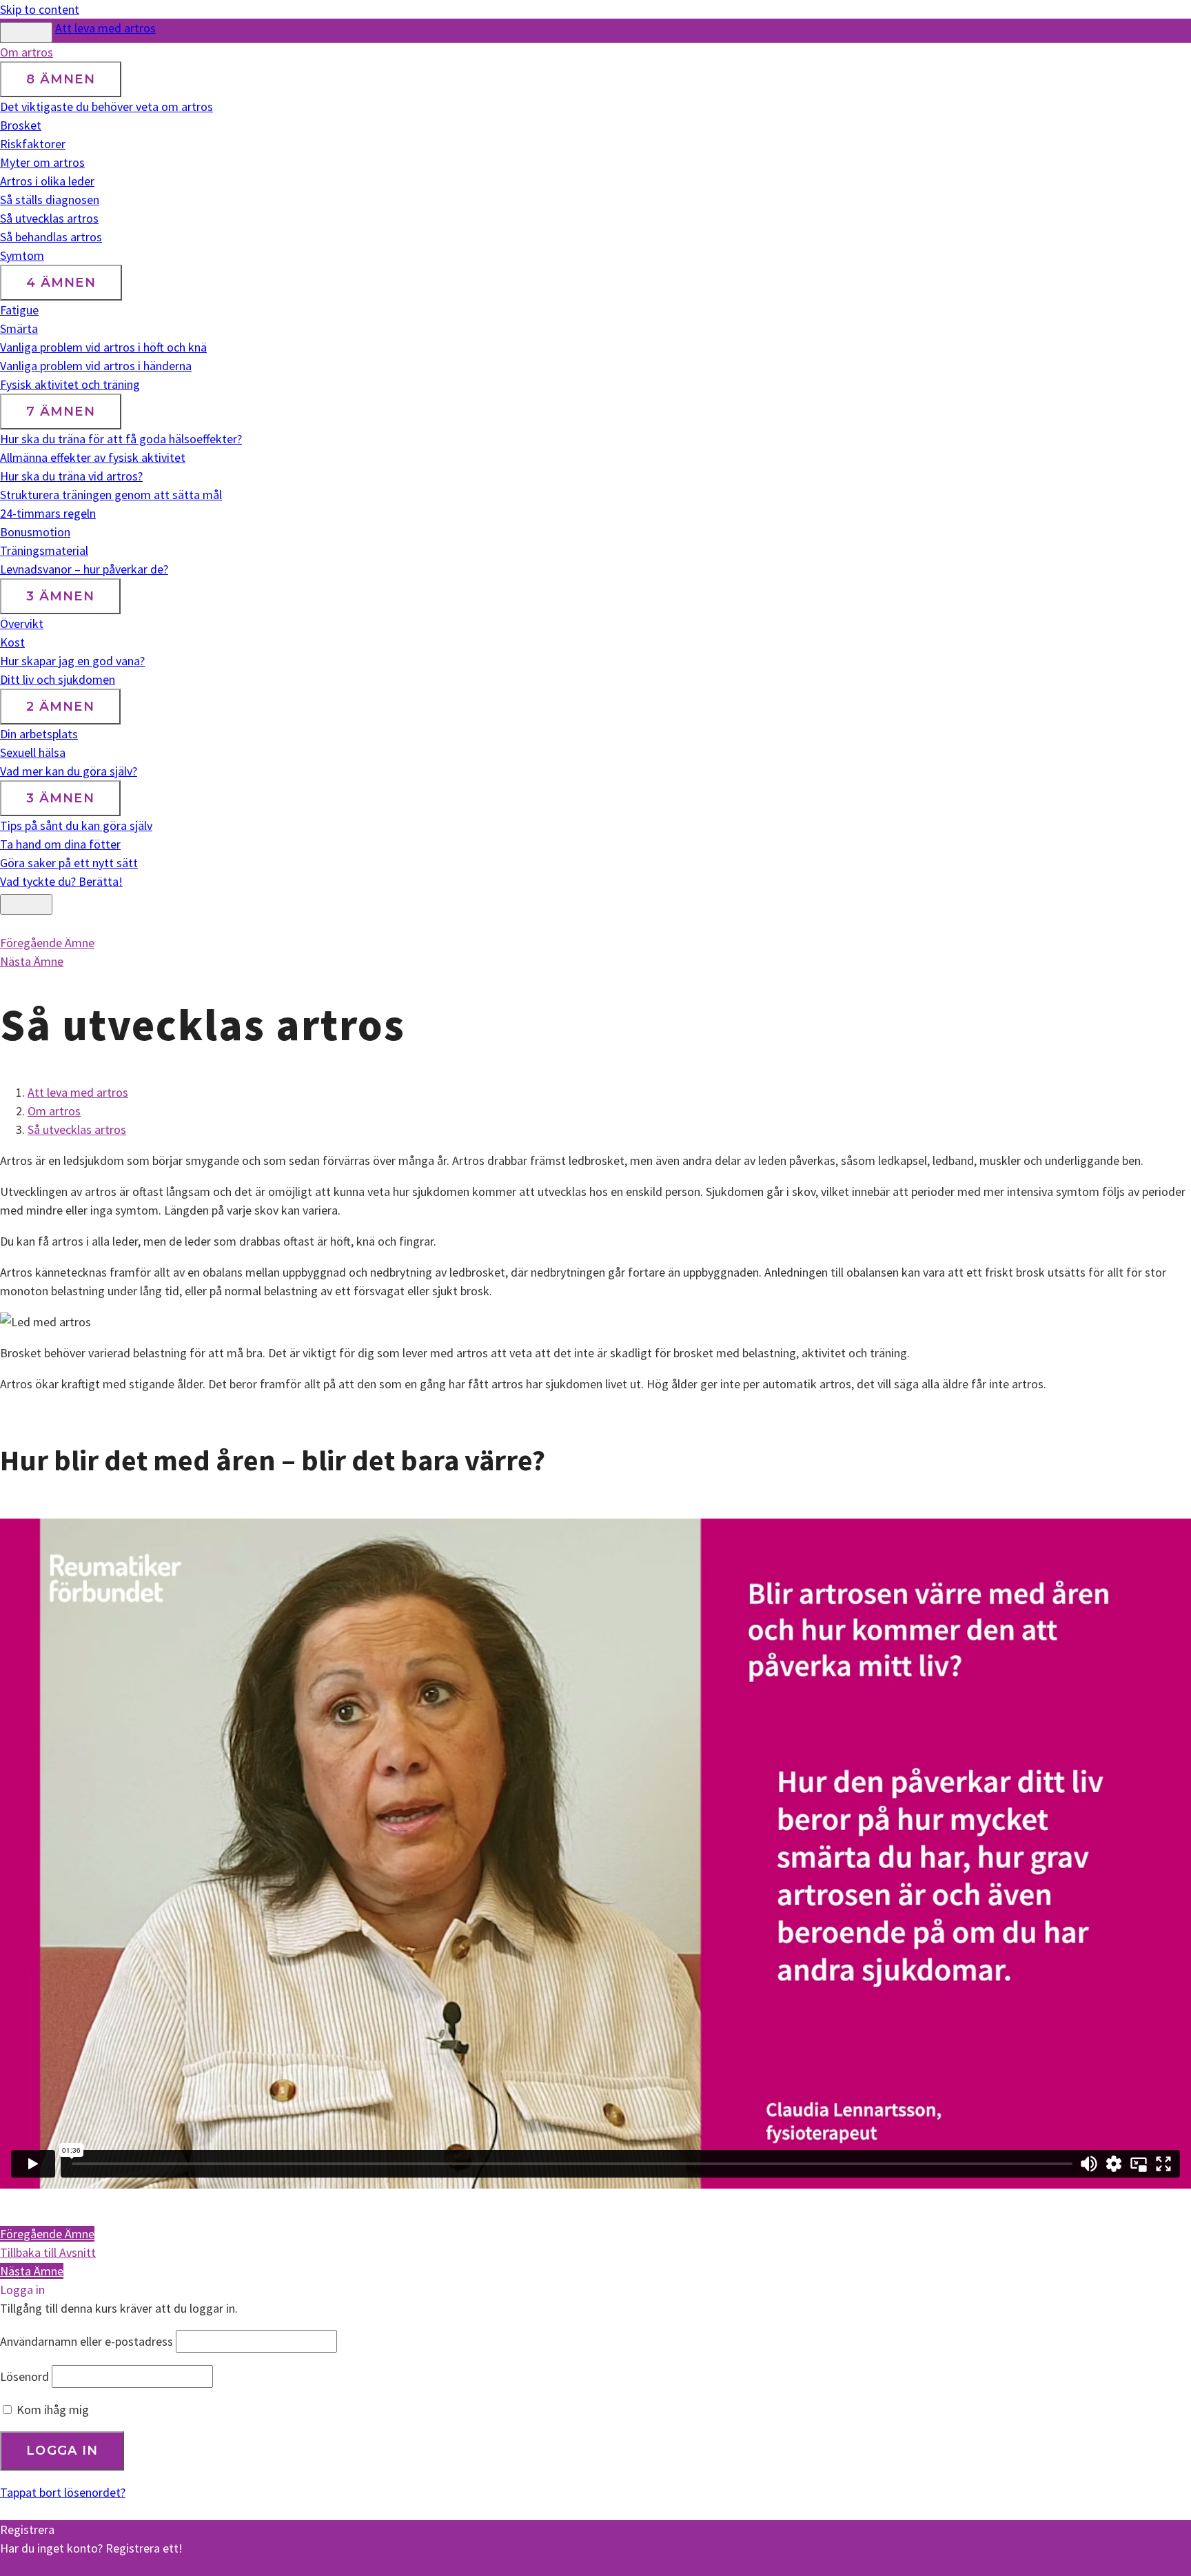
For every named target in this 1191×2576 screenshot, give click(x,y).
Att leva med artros (105, 28)
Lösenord (24, 2376)
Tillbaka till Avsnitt (48, 2252)
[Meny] (26, 904)
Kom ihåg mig (51, 2410)
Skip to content (40, 9)
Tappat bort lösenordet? (63, 2492)
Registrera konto (44, 2567)
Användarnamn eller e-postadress (86, 2341)
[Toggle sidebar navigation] (26, 32)
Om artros (54, 1111)
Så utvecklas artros (77, 1129)
